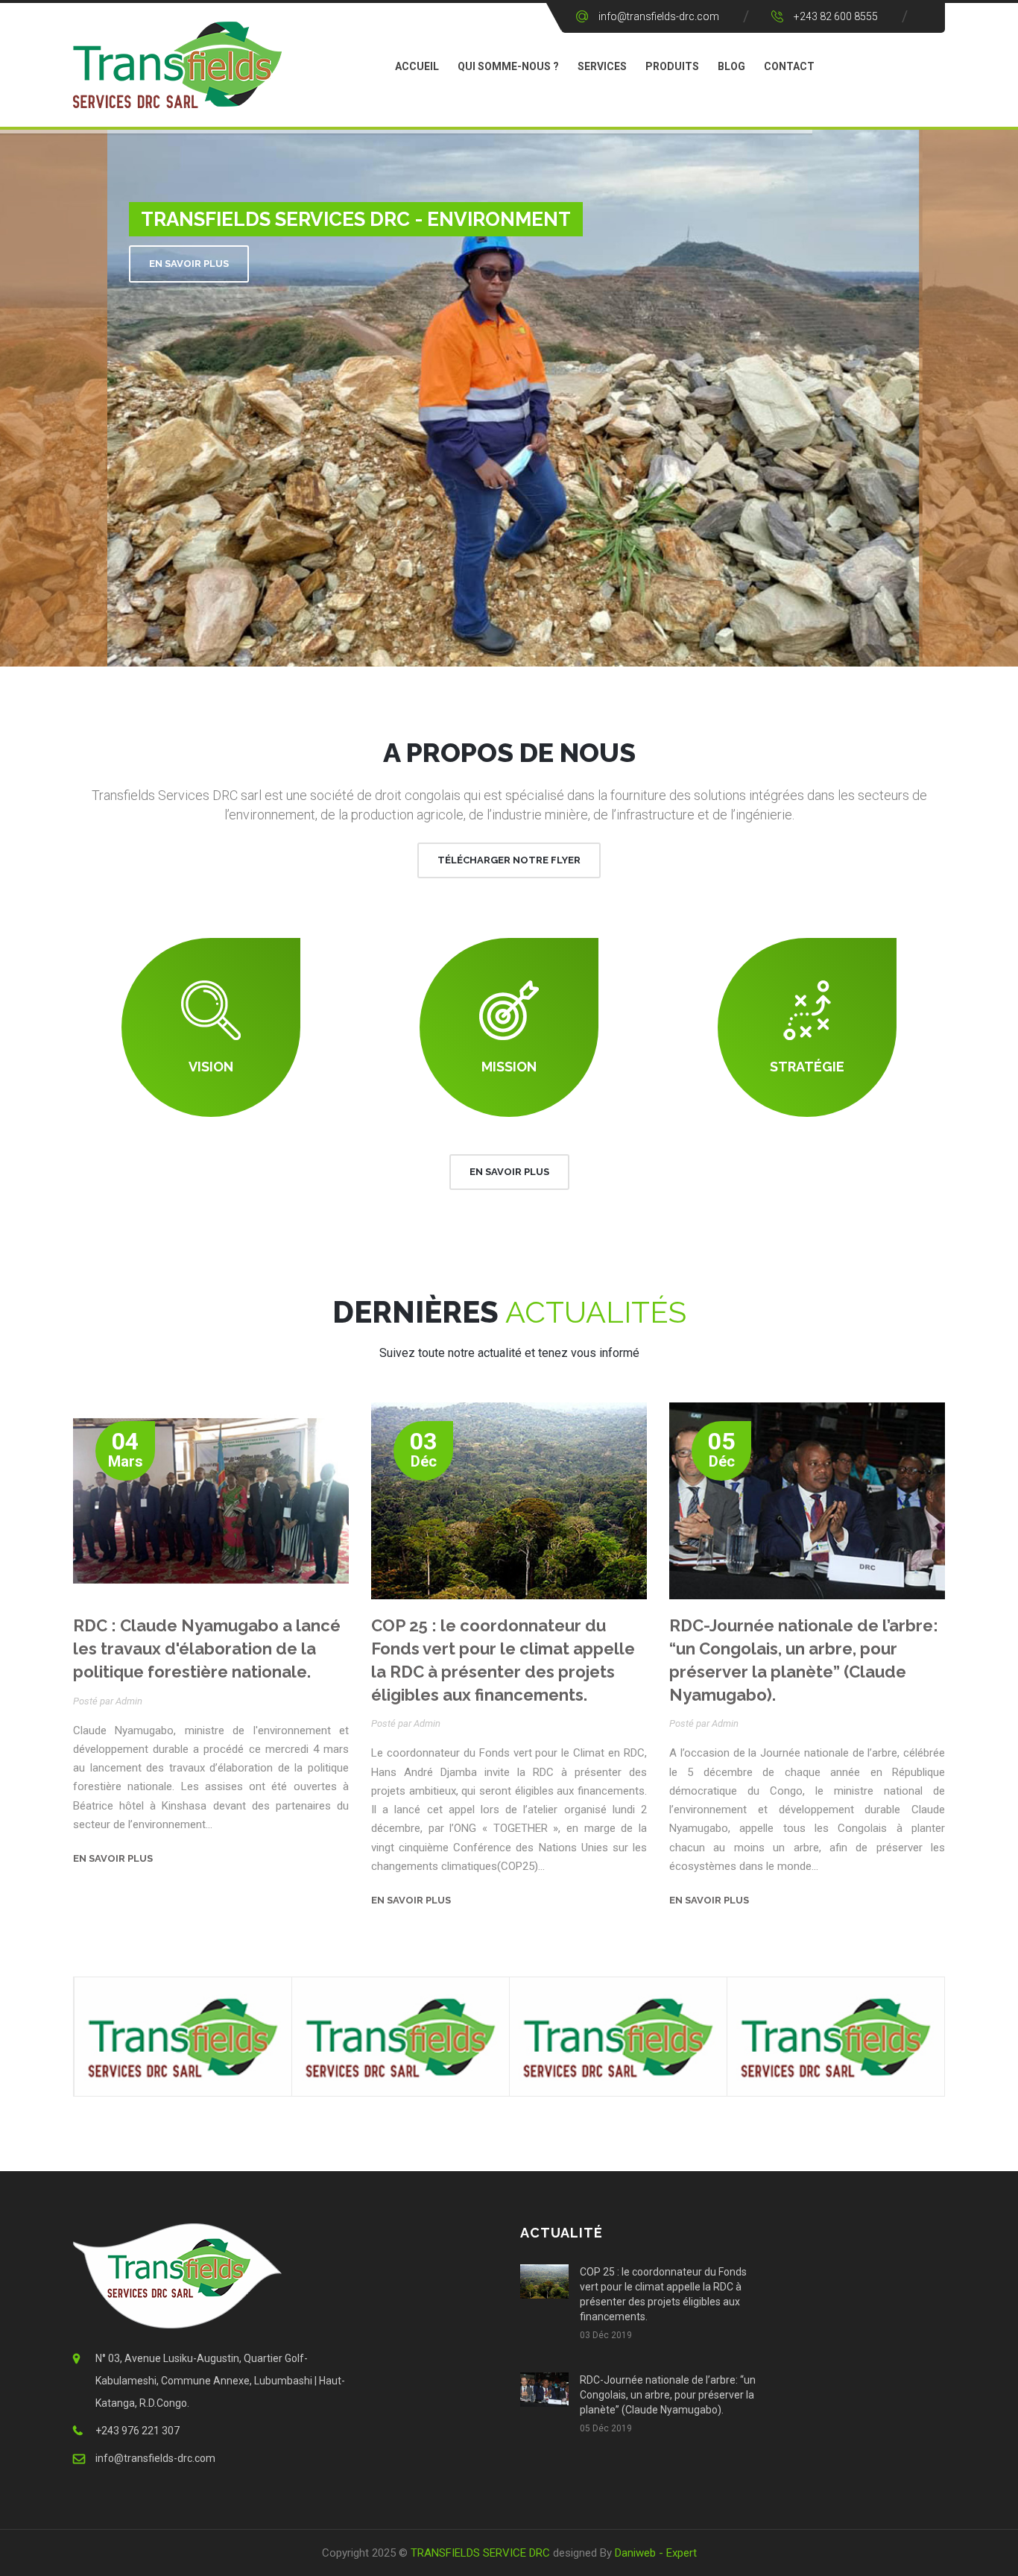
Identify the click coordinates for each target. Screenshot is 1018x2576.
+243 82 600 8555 (836, 16)
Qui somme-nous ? (508, 66)
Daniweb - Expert (656, 2553)
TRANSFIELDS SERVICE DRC (480, 2553)
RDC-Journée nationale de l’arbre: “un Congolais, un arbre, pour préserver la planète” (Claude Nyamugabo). (668, 2395)
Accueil (417, 66)
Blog (731, 66)
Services (602, 66)
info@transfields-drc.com (659, 16)
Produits (672, 66)
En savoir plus (189, 264)
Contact (789, 66)
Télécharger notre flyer (509, 860)
